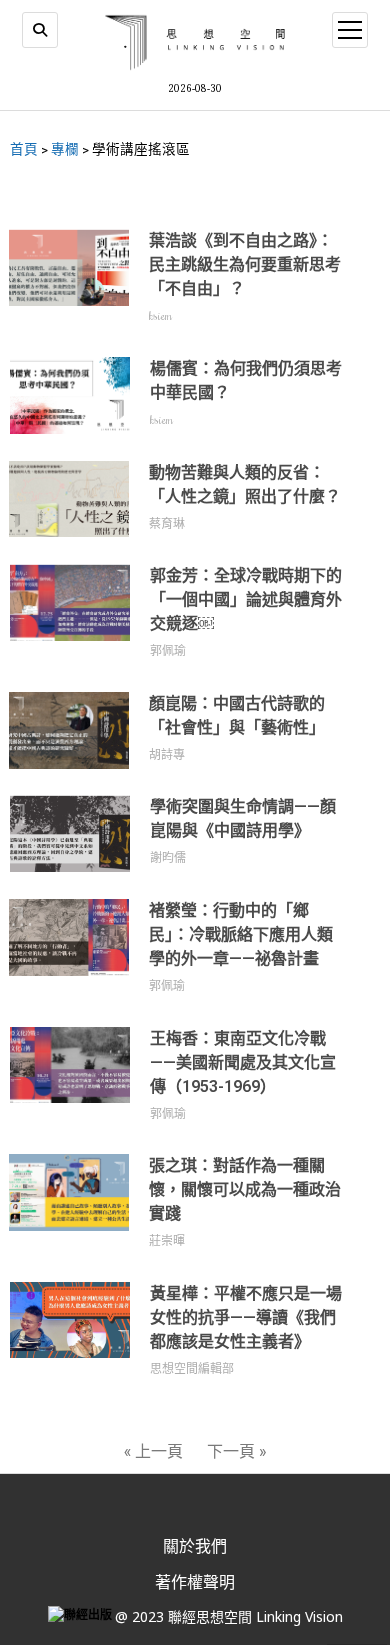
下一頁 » (236, 1450)
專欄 (65, 149)
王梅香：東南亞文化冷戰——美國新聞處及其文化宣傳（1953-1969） (243, 1062)
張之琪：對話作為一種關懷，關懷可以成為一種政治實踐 (245, 1189)
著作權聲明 (195, 1582)
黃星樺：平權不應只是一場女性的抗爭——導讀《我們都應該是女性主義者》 (246, 1317)
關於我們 (195, 1546)
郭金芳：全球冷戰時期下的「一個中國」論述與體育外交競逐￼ (246, 599)
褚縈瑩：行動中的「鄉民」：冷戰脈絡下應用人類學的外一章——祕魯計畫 (241, 934)
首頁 (24, 149)
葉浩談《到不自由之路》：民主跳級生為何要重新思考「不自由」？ (245, 264)
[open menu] (350, 30)
